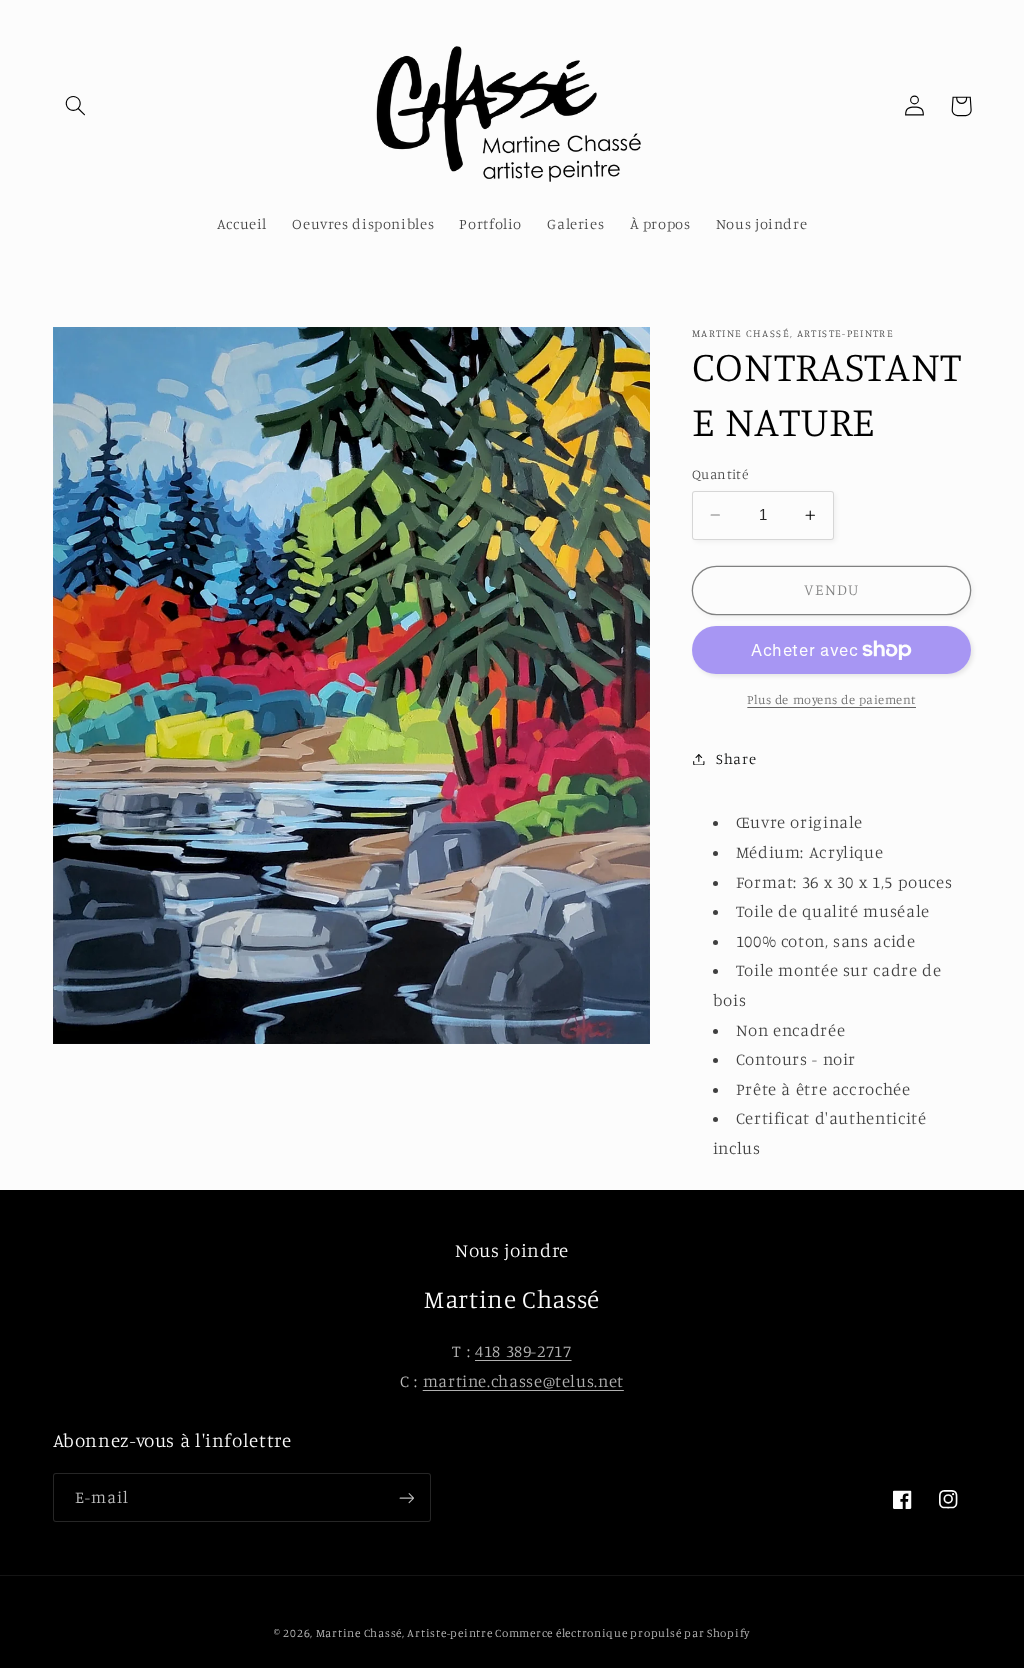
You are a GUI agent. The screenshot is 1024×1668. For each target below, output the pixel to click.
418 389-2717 (523, 1351)
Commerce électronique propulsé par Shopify (622, 1633)
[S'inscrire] (406, 1497)
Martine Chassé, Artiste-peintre (406, 1633)
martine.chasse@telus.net (523, 1381)
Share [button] (736, 758)
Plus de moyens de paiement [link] (831, 699)
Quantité (720, 474)
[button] (76, 106)
